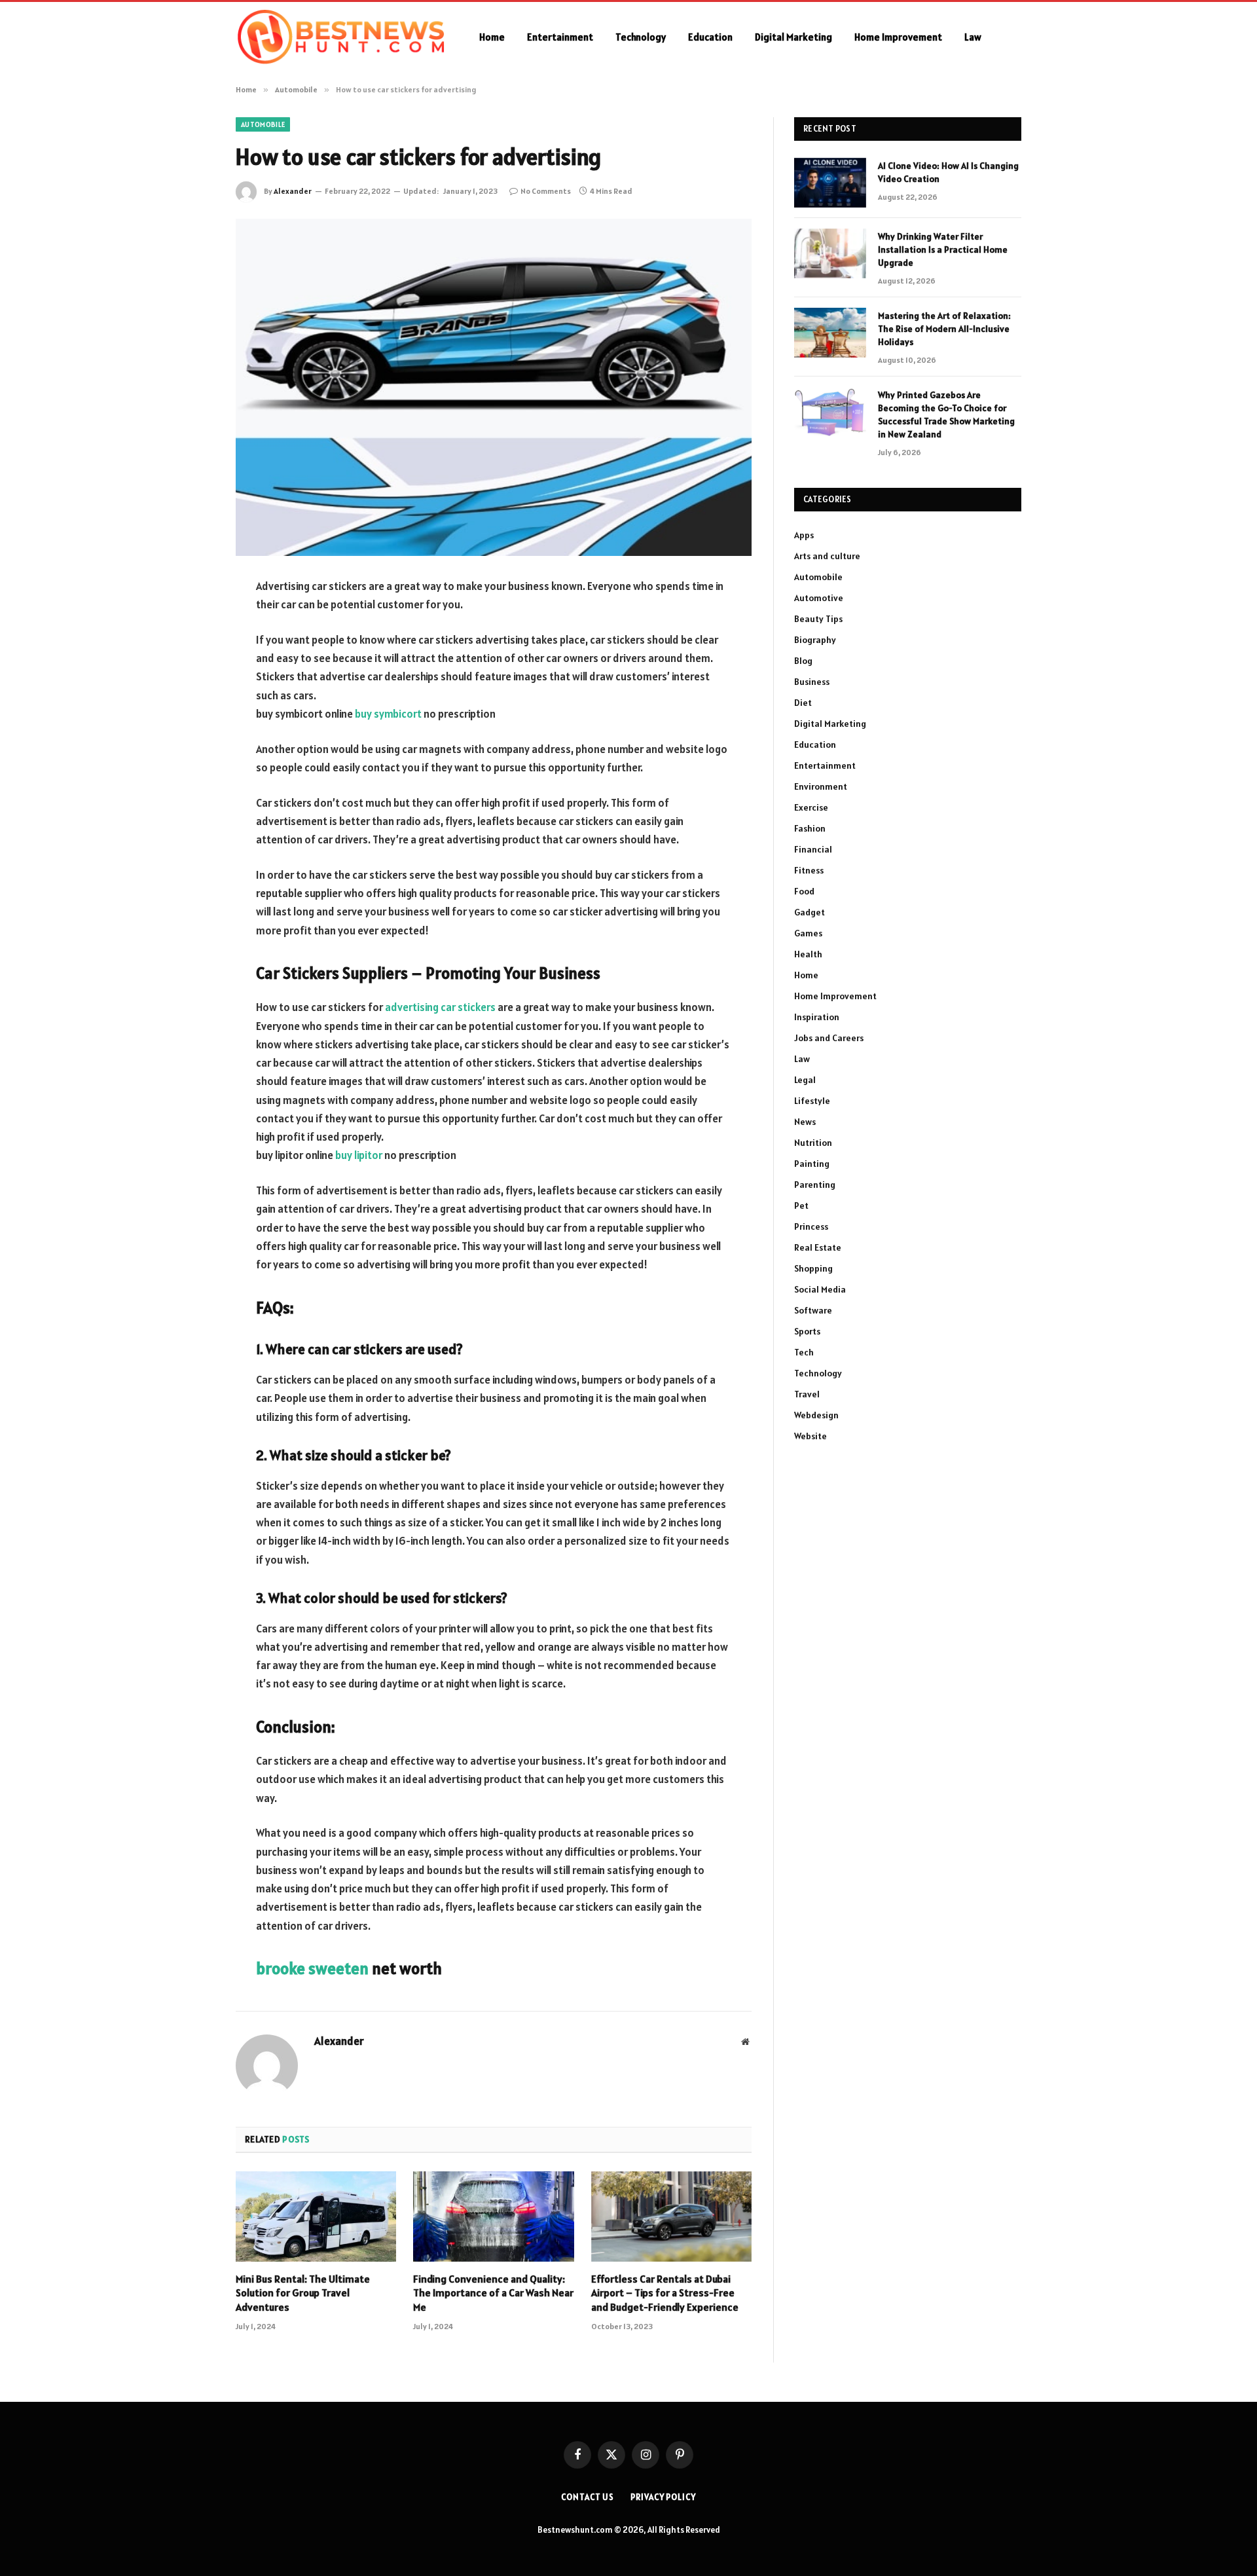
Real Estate (818, 1247)
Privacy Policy (663, 2497)
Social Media (820, 1289)
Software (813, 1310)
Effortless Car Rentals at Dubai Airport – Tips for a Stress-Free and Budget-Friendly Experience (665, 2293)
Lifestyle (812, 1101)
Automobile (263, 124)
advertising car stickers (440, 1007)
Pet (801, 1205)
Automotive (819, 598)
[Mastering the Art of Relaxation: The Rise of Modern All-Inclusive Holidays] (830, 333)
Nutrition (813, 1143)
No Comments (546, 191)
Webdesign (816, 1415)
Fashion (810, 828)
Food (804, 891)
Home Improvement (898, 37)
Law (973, 37)
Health (808, 954)
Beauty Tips (818, 619)
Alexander (293, 191)
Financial (813, 849)
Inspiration (817, 1017)
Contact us (588, 2497)
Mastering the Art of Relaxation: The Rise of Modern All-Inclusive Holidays (944, 329)
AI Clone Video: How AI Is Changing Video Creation (948, 172)
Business (812, 682)
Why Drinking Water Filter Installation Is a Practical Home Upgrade (943, 249)
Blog (803, 661)
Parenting (815, 1185)
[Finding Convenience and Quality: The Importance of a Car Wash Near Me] (493, 2217)
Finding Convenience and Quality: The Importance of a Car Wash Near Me (493, 2293)
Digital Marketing (793, 37)
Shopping (813, 1268)
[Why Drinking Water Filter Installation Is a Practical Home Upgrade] (830, 253)
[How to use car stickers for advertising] (494, 387)
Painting (812, 1164)
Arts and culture (827, 556)
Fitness (809, 870)
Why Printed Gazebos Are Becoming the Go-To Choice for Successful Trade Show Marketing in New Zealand (946, 414)
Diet (803, 703)
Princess (811, 1226)
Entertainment (560, 37)
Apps (804, 535)
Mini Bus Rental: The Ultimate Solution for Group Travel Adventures (303, 2293)
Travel (807, 1394)
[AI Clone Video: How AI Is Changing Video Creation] (830, 183)
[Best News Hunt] (340, 37)
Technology (641, 37)
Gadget (810, 912)
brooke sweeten (312, 1968)
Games (808, 933)
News (805, 1122)
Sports (807, 1331)
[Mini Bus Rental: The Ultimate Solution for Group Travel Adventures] (316, 2217)
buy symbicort (388, 714)
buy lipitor (359, 1155)
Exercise (811, 807)
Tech (804, 1352)
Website (811, 1436)
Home (492, 37)
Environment (821, 786)
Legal (805, 1080)
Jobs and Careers (829, 1038)
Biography (815, 640)
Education (710, 37)
